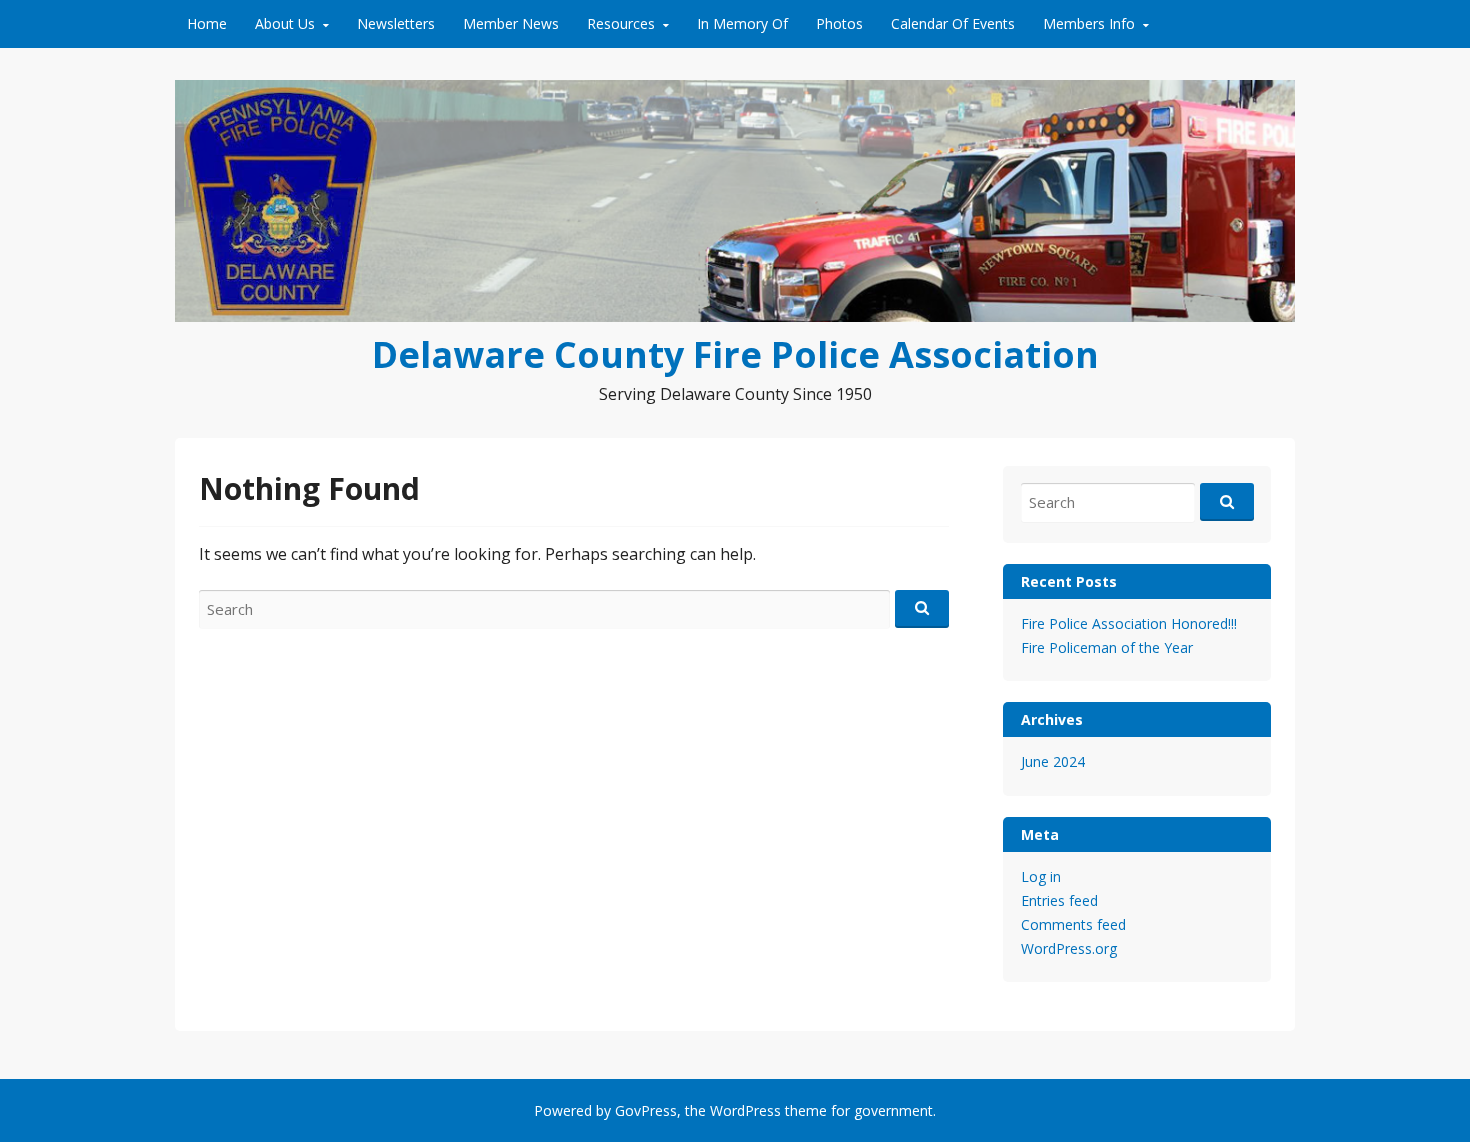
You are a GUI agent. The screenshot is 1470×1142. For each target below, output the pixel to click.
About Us (285, 23)
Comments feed (1073, 924)
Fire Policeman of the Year (1107, 647)
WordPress (745, 1110)
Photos (839, 23)
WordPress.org (1069, 948)
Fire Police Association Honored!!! (1129, 623)
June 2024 (1053, 761)
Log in (1041, 876)
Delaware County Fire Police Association (735, 354)
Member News (511, 23)
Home (207, 23)
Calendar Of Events (953, 23)
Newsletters (396, 23)
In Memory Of (742, 23)
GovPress (646, 1110)
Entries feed (1059, 900)
